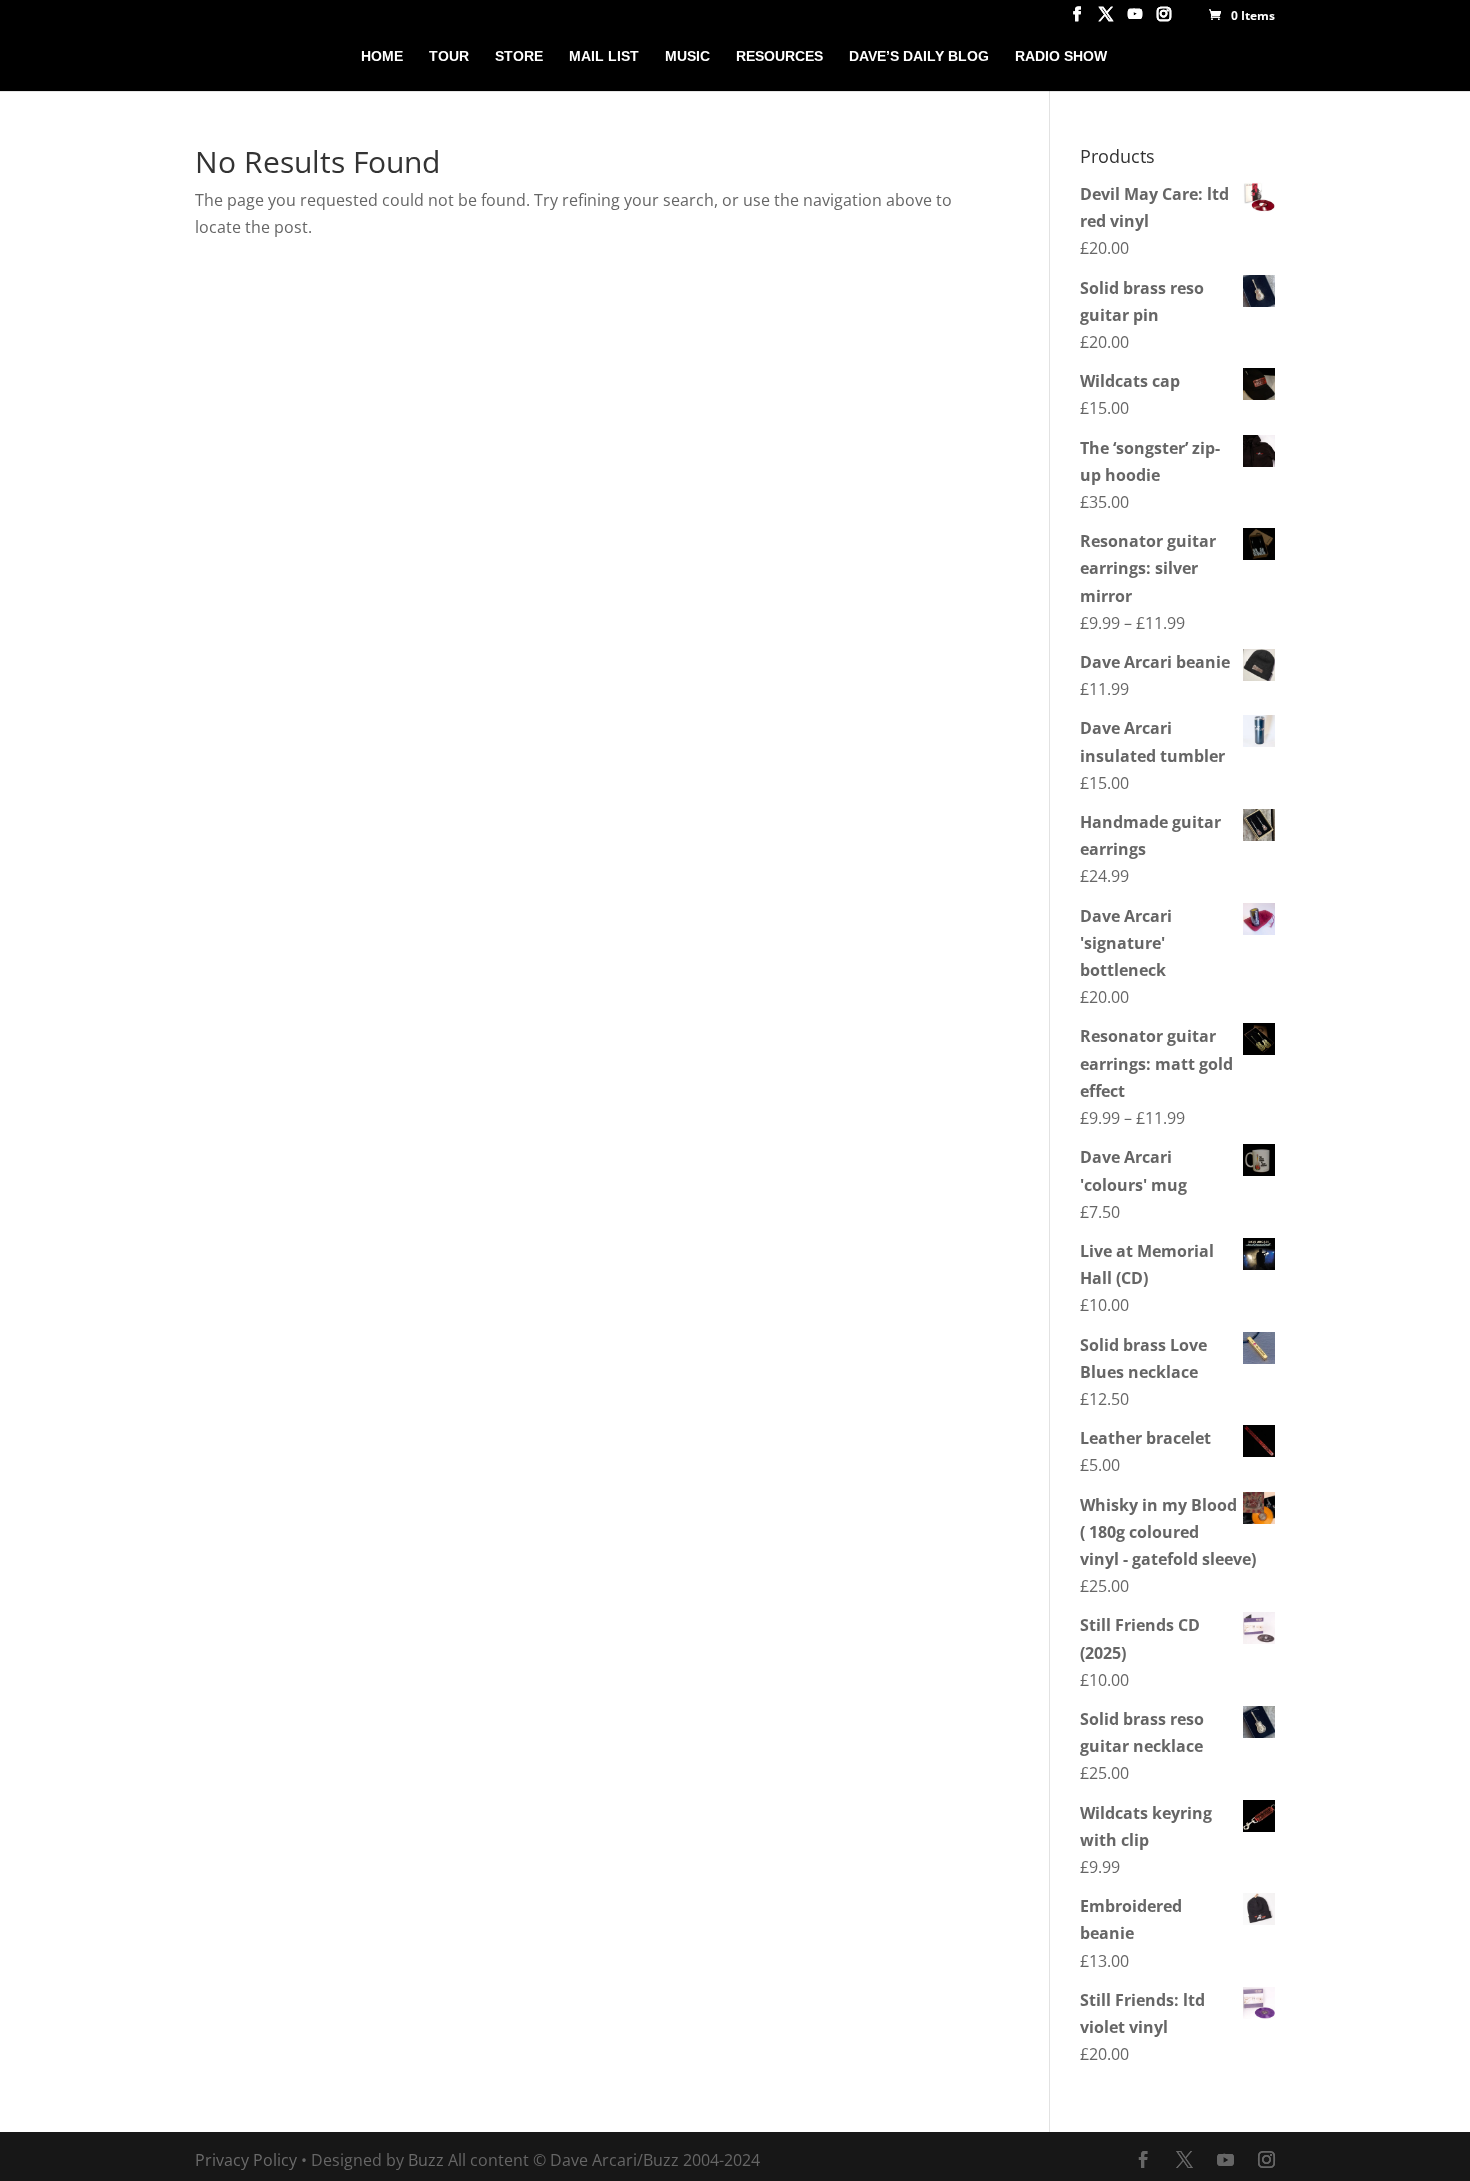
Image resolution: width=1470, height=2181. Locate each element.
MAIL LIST (604, 56)
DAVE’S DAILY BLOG (919, 56)
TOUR (449, 56)
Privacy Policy (246, 2160)
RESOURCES (779, 56)
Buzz (426, 2160)
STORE (519, 56)
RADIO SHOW (1061, 56)
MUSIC (687, 56)
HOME (382, 56)
